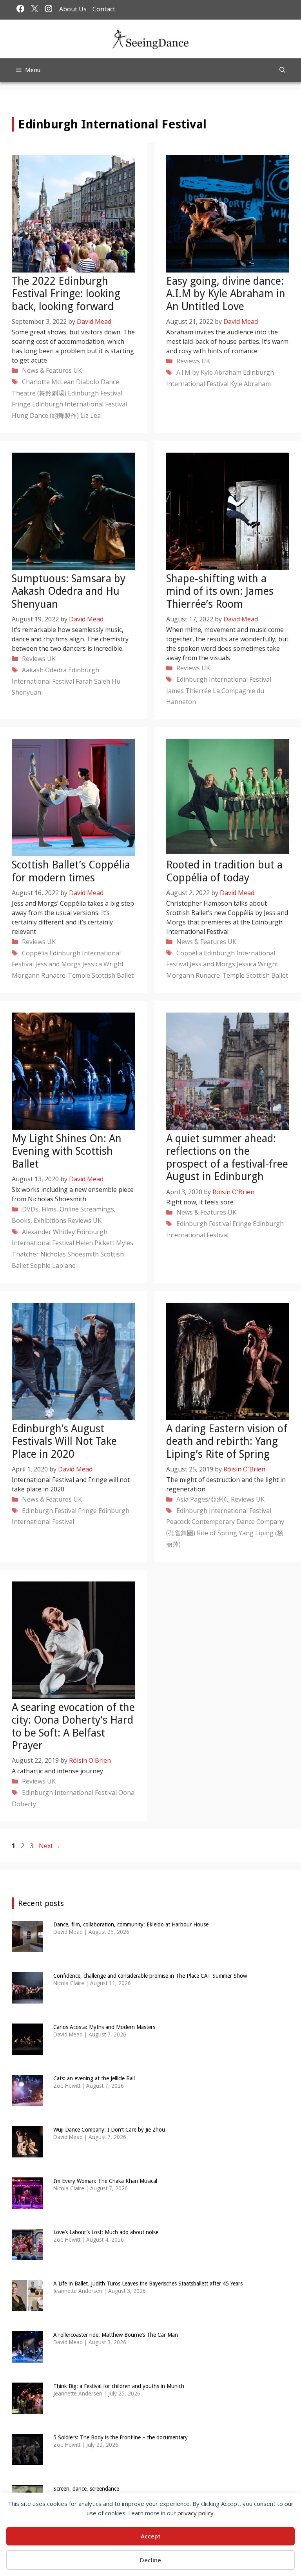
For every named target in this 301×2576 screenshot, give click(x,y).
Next (50, 1846)
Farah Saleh (93, 681)
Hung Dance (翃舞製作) (45, 415)
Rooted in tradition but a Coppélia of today (224, 871)
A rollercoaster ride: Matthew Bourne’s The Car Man (116, 2335)
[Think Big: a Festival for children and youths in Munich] (27, 2409)
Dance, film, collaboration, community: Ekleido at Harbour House (131, 1924)
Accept (151, 2536)
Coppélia (35, 953)
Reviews (188, 361)
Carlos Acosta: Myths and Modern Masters (104, 2027)
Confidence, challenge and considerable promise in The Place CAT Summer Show (150, 1976)
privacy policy (196, 2513)
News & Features (47, 370)
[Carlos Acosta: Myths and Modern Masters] (27, 2050)
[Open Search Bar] (282, 70)
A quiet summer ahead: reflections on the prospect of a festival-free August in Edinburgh (227, 1157)
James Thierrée (189, 691)
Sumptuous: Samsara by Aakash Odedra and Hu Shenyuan (69, 591)
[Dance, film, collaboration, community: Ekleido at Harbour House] (27, 1947)
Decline (150, 2560)
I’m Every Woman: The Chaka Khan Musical (105, 2181)
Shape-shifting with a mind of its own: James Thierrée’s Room (220, 591)
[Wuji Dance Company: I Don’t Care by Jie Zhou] (27, 2152)
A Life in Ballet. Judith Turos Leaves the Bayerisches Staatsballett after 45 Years (148, 2284)
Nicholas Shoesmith (70, 1254)
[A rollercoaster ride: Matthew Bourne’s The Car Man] (27, 2357)
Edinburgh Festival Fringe (214, 1224)
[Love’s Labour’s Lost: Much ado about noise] (27, 2255)
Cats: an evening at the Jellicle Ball (94, 2078)
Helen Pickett (95, 1243)
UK (78, 370)
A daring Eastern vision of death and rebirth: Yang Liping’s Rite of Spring (227, 1441)
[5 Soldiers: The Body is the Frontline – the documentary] (27, 2460)
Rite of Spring (217, 1533)
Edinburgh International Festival (80, 404)
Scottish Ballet (113, 975)
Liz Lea (91, 415)
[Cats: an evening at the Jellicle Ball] (27, 2101)
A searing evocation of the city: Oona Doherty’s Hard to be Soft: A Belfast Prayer (73, 1726)
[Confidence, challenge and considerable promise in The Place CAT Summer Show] (27, 1998)
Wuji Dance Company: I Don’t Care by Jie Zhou (109, 2130)
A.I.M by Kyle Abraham (209, 372)
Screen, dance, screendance (86, 2489)
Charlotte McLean (48, 382)
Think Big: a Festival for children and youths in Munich (119, 2386)
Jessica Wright (103, 964)
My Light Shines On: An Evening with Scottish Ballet (67, 1151)
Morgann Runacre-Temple (51, 975)
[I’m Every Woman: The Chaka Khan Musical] (27, 2203)
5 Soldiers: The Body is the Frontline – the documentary (121, 2437)
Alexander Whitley (48, 1232)
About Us (73, 9)
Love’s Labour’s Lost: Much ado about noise (106, 2232)
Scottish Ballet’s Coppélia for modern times (71, 871)
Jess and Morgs (58, 964)
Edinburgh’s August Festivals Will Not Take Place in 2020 (64, 1441)
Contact (104, 9)
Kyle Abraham (250, 384)
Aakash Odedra (44, 670)
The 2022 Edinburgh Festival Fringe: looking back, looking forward (66, 294)
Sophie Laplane (53, 1265)
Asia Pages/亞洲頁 (203, 1499)
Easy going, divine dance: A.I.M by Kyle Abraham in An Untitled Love (226, 294)
